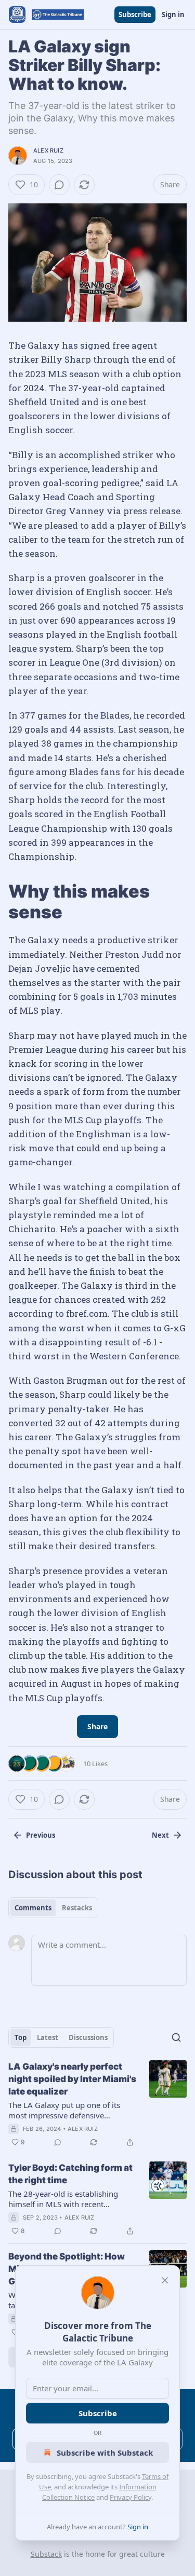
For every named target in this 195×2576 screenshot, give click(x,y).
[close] (165, 2280)
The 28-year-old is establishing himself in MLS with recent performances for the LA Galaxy (65, 2199)
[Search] (176, 2037)
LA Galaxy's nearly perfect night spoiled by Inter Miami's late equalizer (72, 2079)
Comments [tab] (33, 1908)
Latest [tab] (48, 2037)
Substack (46, 2554)
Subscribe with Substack (105, 2453)
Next (160, 1835)
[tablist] (53, 1908)
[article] (97, 2104)
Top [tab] (21, 2037)
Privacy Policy (131, 2497)
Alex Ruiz (48, 150)
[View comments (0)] (59, 185)
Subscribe (135, 15)
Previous (41, 1835)
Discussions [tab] (88, 2037)
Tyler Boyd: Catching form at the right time (70, 2174)
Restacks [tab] (77, 1908)
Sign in (173, 15)
